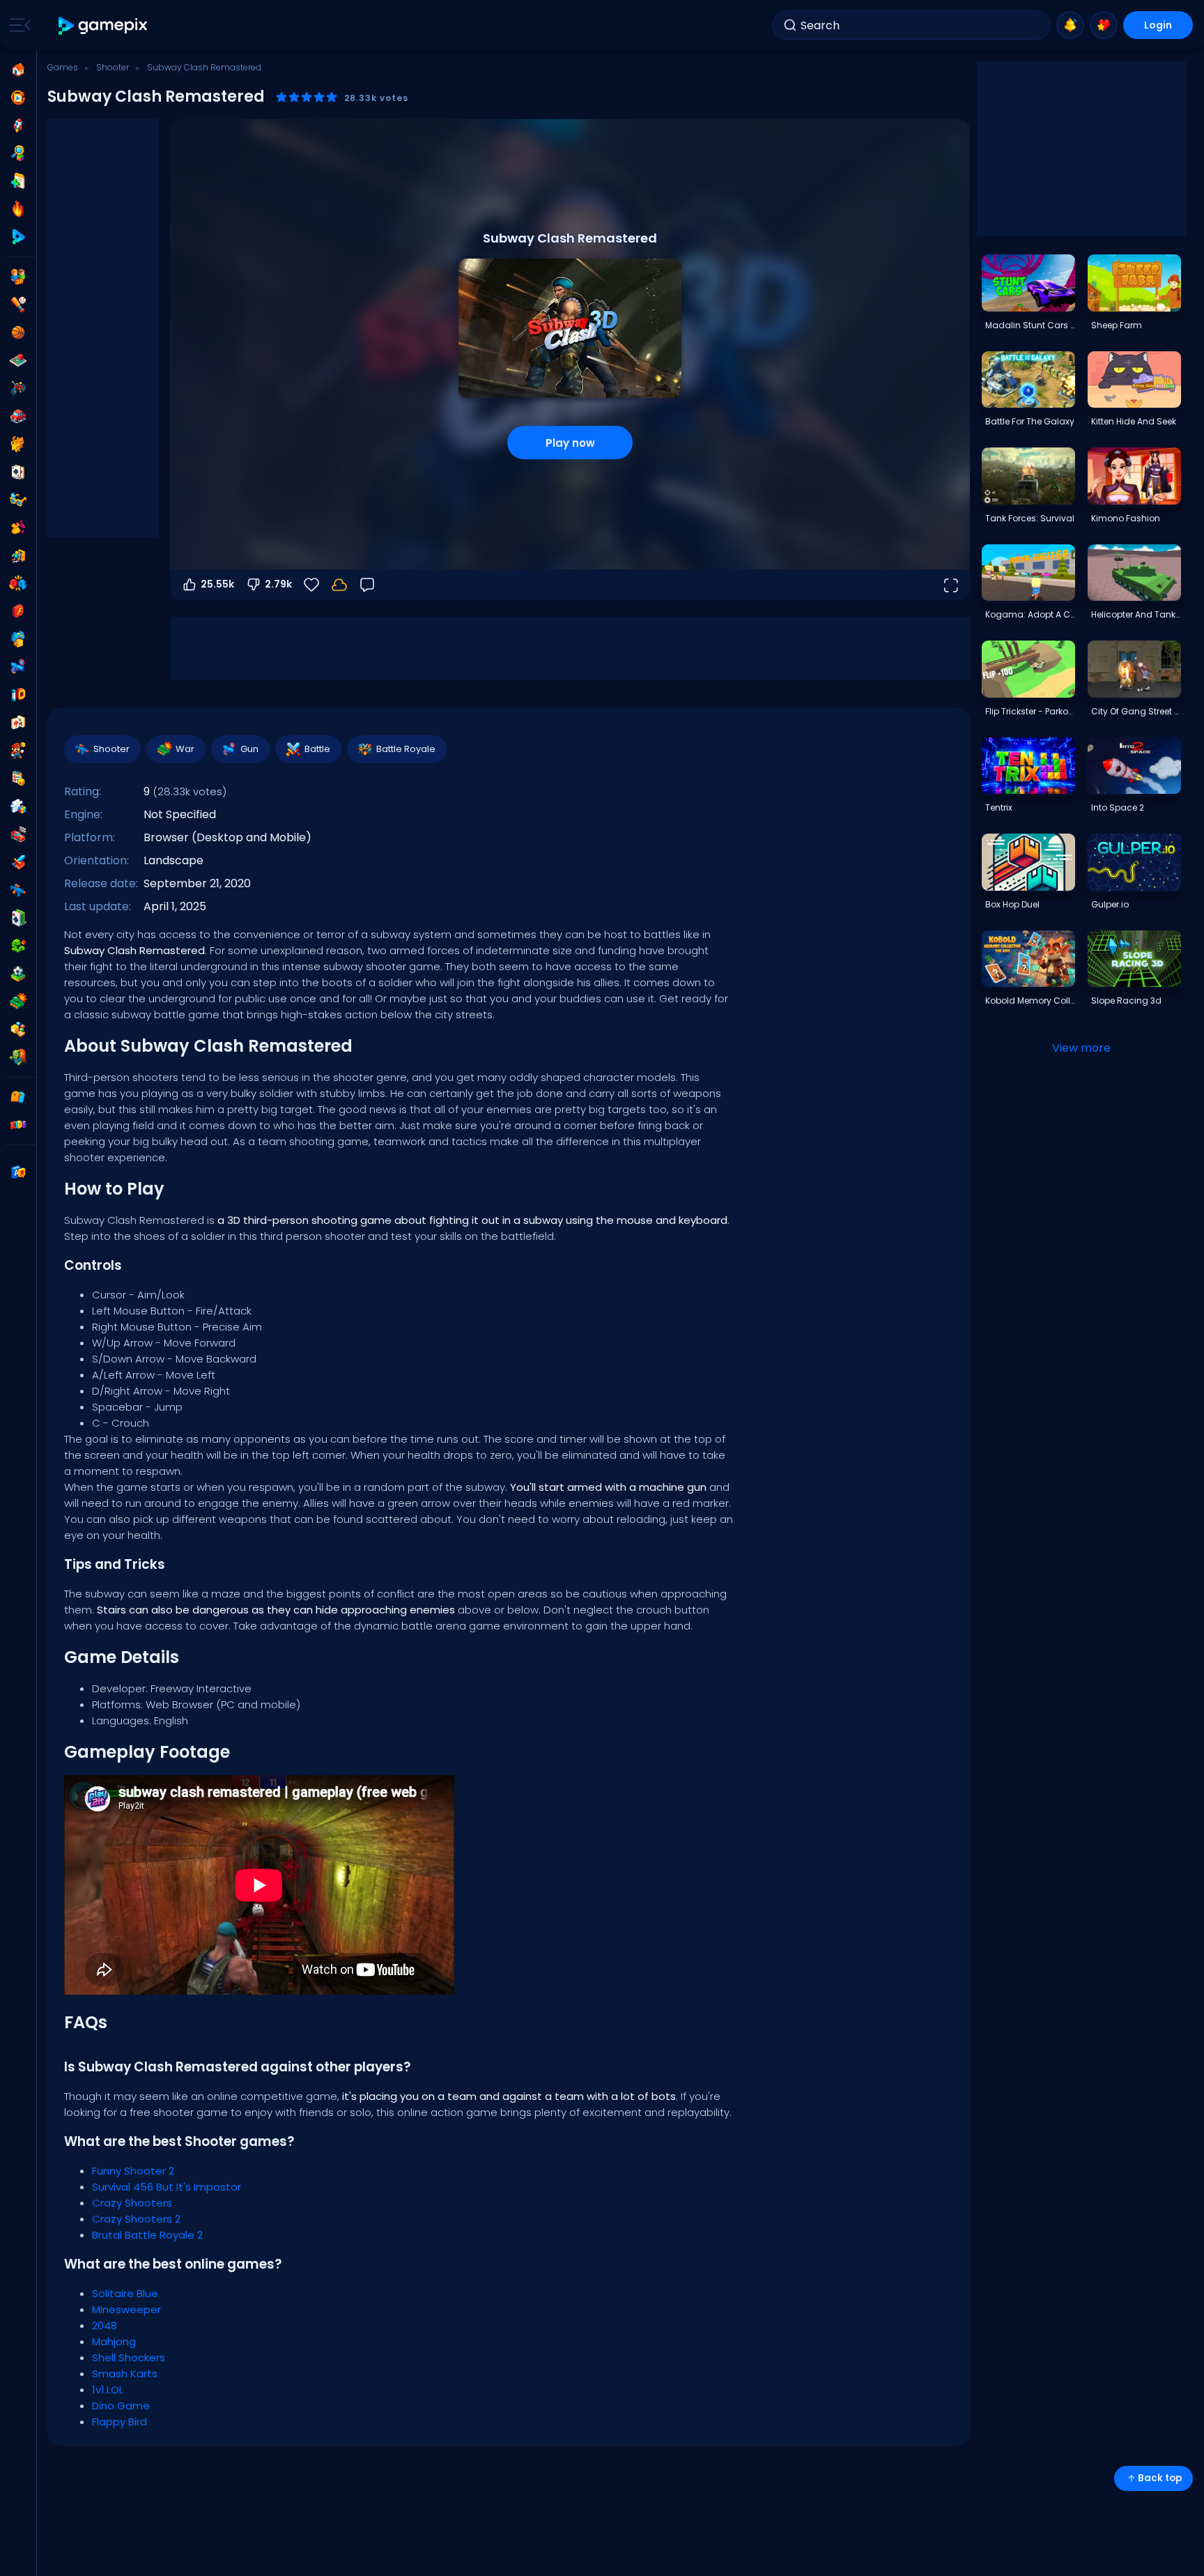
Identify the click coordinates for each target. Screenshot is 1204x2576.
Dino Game (121, 2406)
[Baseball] (18, 305)
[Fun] (18, 639)
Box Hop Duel (1012, 904)
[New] (18, 181)
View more (1081, 1048)
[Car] (18, 416)
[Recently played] (18, 98)
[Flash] (18, 611)
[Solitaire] (18, 918)
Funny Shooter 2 (133, 2171)
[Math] (18, 779)
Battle (317, 749)
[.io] (18, 695)
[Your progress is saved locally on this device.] (339, 585)
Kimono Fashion (1126, 518)
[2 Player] (18, 277)
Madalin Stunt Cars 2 (1030, 325)
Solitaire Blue (125, 2293)
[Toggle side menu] (17, 25)
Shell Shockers (129, 2357)
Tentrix (999, 807)
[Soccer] (18, 974)
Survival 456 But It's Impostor (167, 2187)
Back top (1160, 2478)
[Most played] (18, 125)
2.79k (278, 584)
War (185, 749)
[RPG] (18, 862)
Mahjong (114, 2341)
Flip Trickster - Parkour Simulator (1030, 711)
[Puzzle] (18, 806)
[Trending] (18, 209)
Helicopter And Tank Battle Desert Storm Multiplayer (1136, 614)
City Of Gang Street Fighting (1136, 711)
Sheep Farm (1117, 325)
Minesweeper (126, 2309)
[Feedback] (367, 585)
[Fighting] (18, 583)
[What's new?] (1070, 25)
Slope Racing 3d (1126, 1001)
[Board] (18, 360)
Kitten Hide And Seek (1134, 421)
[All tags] (18, 1097)
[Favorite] (1104, 25)
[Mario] (18, 751)
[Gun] (18, 667)
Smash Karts (125, 2374)
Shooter (113, 67)
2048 (105, 2325)
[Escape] (18, 555)
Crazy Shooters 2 (136, 2219)
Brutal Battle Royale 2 (147, 2235)
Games (63, 67)
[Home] (18, 70)
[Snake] (18, 946)
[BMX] (18, 388)
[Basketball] (18, 332)
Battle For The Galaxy (1030, 421)
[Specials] (18, 237)
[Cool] (18, 500)
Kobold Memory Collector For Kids (1030, 1001)
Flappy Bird (119, 2422)
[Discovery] (18, 153)
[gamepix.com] (103, 25)
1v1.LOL (108, 2390)
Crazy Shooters (132, 2203)
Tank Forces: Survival (1030, 518)
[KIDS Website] (18, 1125)
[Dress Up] (18, 528)
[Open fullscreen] (950, 585)
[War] (18, 1002)
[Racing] (18, 834)
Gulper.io (1110, 904)
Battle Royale (406, 749)
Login (1158, 25)
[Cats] (18, 444)
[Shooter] (18, 890)
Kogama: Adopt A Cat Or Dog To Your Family (1030, 614)
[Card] (18, 472)
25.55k (217, 584)
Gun (249, 749)
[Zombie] (18, 1057)
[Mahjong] (18, 723)
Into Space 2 (1118, 807)
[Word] (18, 1029)
